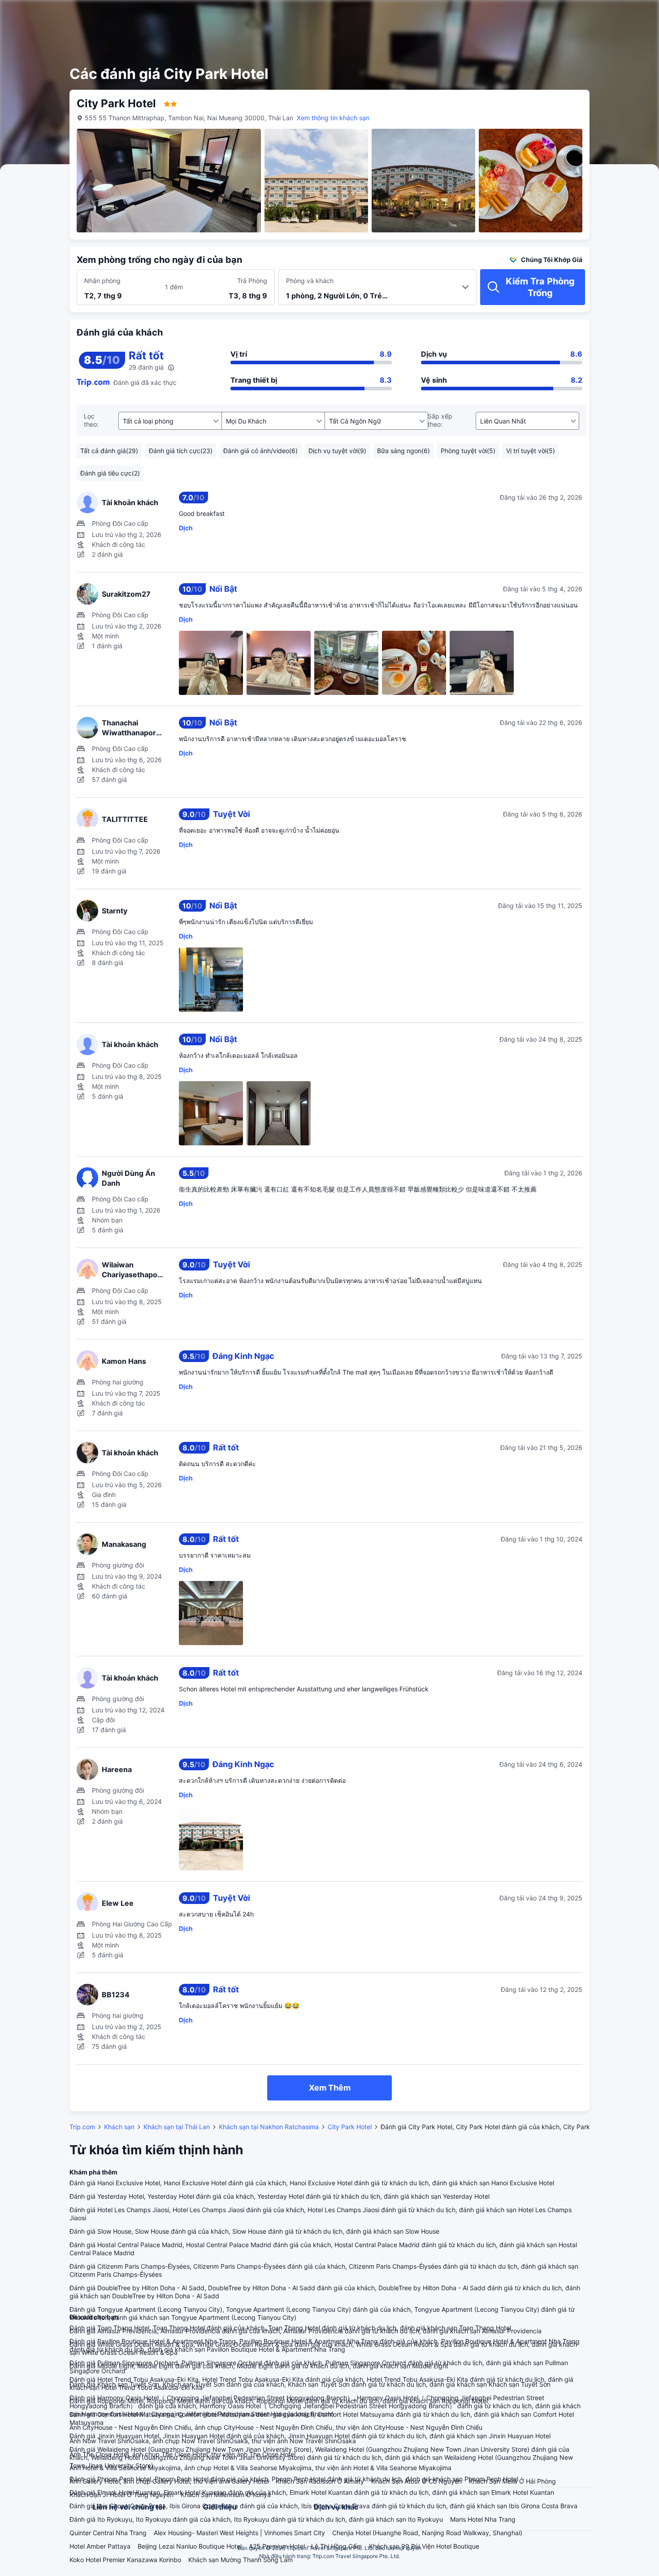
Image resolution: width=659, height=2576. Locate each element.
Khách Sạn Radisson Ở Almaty (320, 2481)
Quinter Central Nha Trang (108, 2533)
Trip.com (82, 2127)
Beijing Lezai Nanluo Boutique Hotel (190, 2546)
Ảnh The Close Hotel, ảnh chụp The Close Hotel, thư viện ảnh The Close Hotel (182, 2454)
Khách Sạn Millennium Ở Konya (226, 2495)
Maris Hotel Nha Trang (483, 2519)
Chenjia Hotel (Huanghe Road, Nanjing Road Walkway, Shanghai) (427, 2533)
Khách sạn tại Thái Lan (177, 2127)
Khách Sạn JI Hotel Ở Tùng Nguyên (121, 2495)
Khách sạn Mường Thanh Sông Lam (241, 2560)
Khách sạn (119, 2127)
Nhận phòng (102, 281)
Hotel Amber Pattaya (100, 2546)
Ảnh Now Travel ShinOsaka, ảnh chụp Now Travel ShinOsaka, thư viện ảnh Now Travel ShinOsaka (213, 2441)
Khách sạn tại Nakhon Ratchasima (269, 2127)
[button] (588, 15)
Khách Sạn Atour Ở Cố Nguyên (416, 2481)
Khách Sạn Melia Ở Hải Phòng (512, 2481)
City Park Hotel (350, 2127)
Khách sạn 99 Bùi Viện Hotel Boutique (424, 2546)
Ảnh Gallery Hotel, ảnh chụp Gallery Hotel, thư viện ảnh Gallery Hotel (169, 2481)
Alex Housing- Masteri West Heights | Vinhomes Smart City (239, 2533)
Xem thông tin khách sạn (333, 118)
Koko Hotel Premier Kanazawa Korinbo (125, 2560)
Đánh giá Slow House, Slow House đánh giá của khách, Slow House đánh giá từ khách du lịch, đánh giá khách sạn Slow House (254, 2231)
